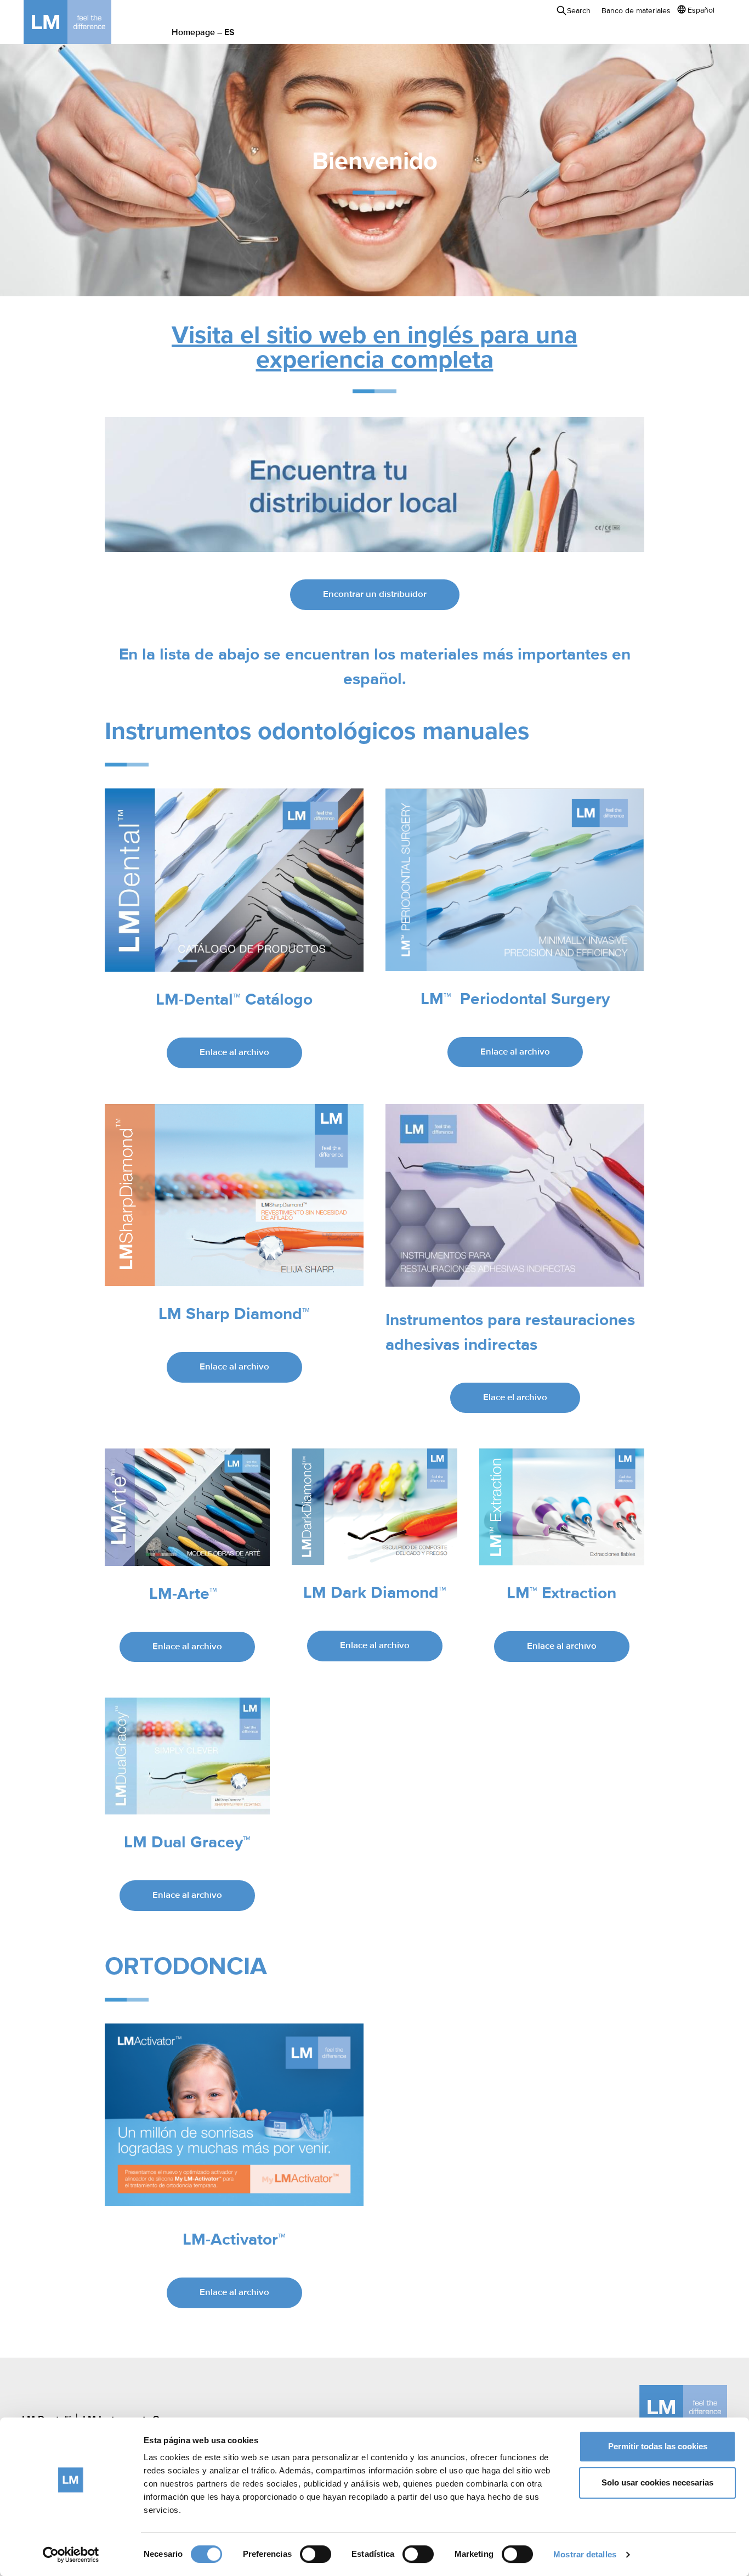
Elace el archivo (515, 1398)
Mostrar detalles (585, 2554)
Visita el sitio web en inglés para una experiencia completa (374, 348)
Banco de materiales (636, 11)
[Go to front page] (84, 22)
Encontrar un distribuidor (375, 594)
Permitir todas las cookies (658, 2446)
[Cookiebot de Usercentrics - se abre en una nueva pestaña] (71, 2555)
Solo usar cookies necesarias (657, 2482)
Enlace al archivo (234, 1053)
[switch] (316, 2554)
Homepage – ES (203, 33)
